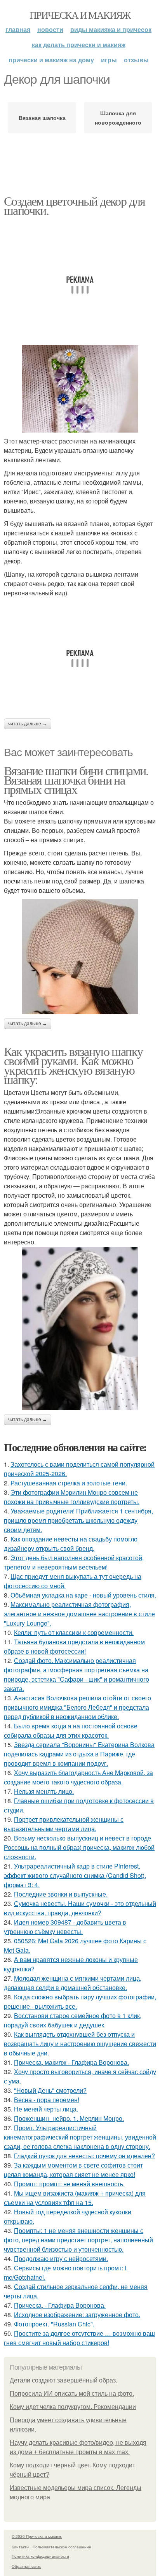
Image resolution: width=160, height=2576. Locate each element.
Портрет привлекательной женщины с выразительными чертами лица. (64, 1824)
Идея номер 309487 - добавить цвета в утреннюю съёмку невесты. (65, 1927)
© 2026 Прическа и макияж (37, 2536)
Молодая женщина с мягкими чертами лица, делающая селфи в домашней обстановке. (73, 1983)
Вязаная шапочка (42, 118)
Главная (18, 29)
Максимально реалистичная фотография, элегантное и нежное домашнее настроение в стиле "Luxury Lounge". (79, 1614)
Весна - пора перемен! (47, 2100)
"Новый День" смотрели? (50, 2090)
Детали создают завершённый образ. (63, 2380)
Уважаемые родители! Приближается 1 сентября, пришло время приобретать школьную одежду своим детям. (78, 1520)
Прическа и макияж (80, 15)
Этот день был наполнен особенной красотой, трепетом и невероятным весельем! (74, 1562)
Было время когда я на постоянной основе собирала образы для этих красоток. (71, 1731)
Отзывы (136, 60)
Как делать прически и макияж (79, 45)
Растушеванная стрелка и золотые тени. (69, 1483)
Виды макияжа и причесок (111, 29)
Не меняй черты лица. (46, 2109)
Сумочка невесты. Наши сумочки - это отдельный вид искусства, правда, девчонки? (80, 1908)
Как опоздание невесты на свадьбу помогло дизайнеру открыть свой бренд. (71, 1544)
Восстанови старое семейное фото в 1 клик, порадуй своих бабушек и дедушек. (73, 2020)
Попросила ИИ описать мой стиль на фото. (72, 2394)
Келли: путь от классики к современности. (74, 1632)
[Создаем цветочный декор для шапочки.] (80, 389)
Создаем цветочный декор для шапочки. (75, 205)
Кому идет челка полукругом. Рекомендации (73, 2407)
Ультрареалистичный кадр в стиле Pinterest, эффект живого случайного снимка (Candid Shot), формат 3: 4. (75, 1875)
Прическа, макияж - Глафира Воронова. (71, 2062)
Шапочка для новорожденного (118, 118)
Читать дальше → (28, 724)
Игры (109, 60)
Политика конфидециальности (40, 2556)
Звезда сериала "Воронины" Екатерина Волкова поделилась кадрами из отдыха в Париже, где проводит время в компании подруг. (79, 1754)
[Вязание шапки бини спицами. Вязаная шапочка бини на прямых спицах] (80, 957)
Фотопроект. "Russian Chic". (54, 2324)
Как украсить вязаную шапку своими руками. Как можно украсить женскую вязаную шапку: (73, 1065)
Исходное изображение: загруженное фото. (77, 2315)
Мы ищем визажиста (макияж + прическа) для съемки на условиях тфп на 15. (75, 2198)
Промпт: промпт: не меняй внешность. (69, 2184)
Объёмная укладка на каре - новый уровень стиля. (83, 1595)
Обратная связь (26, 2566)
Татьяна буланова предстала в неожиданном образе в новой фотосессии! (74, 1646)
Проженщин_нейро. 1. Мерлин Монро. (69, 2118)
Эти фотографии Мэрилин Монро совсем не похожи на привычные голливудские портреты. (72, 1497)
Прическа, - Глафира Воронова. (60, 2305)
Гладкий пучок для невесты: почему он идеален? (84, 2156)
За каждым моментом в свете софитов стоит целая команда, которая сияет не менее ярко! (73, 2170)
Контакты (20, 2547)
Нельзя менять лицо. (44, 1791)
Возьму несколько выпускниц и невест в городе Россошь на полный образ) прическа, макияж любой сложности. (79, 1847)
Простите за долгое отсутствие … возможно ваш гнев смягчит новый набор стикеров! (79, 2338)
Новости (50, 29)
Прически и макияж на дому (51, 60)
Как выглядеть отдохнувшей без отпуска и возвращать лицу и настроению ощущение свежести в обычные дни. (80, 2044)
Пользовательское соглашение (62, 2547)
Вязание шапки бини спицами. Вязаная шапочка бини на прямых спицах (76, 780)
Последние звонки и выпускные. (61, 1894)
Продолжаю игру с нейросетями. (61, 2258)
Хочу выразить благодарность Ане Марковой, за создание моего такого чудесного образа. (78, 1777)
